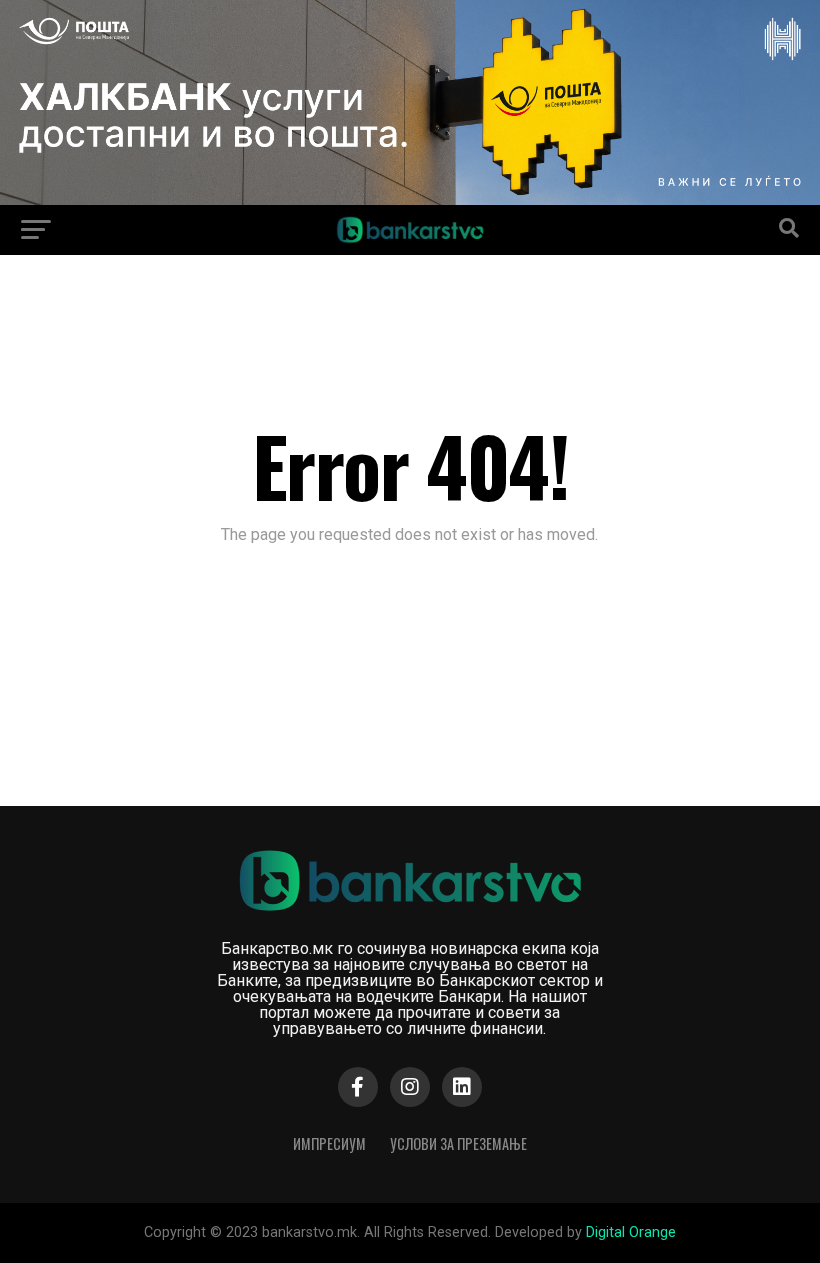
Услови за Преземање (458, 1143)
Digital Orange (631, 1232)
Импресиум (329, 1143)
